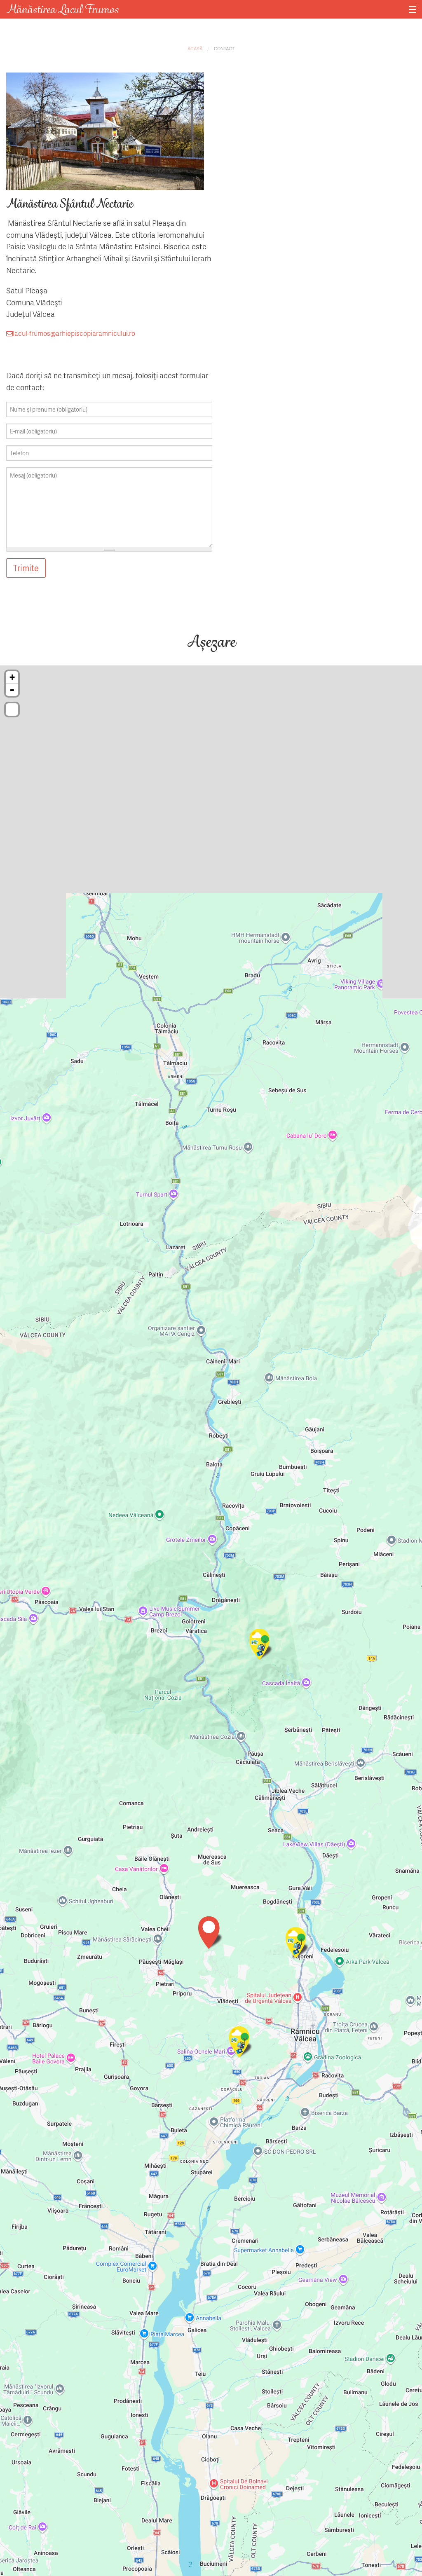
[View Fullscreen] (12, 710)
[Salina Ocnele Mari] (241, 2043)
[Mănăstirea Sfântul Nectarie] (211, 1933)
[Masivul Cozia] (262, 1645)
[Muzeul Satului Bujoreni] (298, 1944)
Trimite (26, 568)
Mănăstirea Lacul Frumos (62, 9)
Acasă (195, 48)
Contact (224, 48)
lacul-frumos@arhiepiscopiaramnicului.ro (74, 333)
